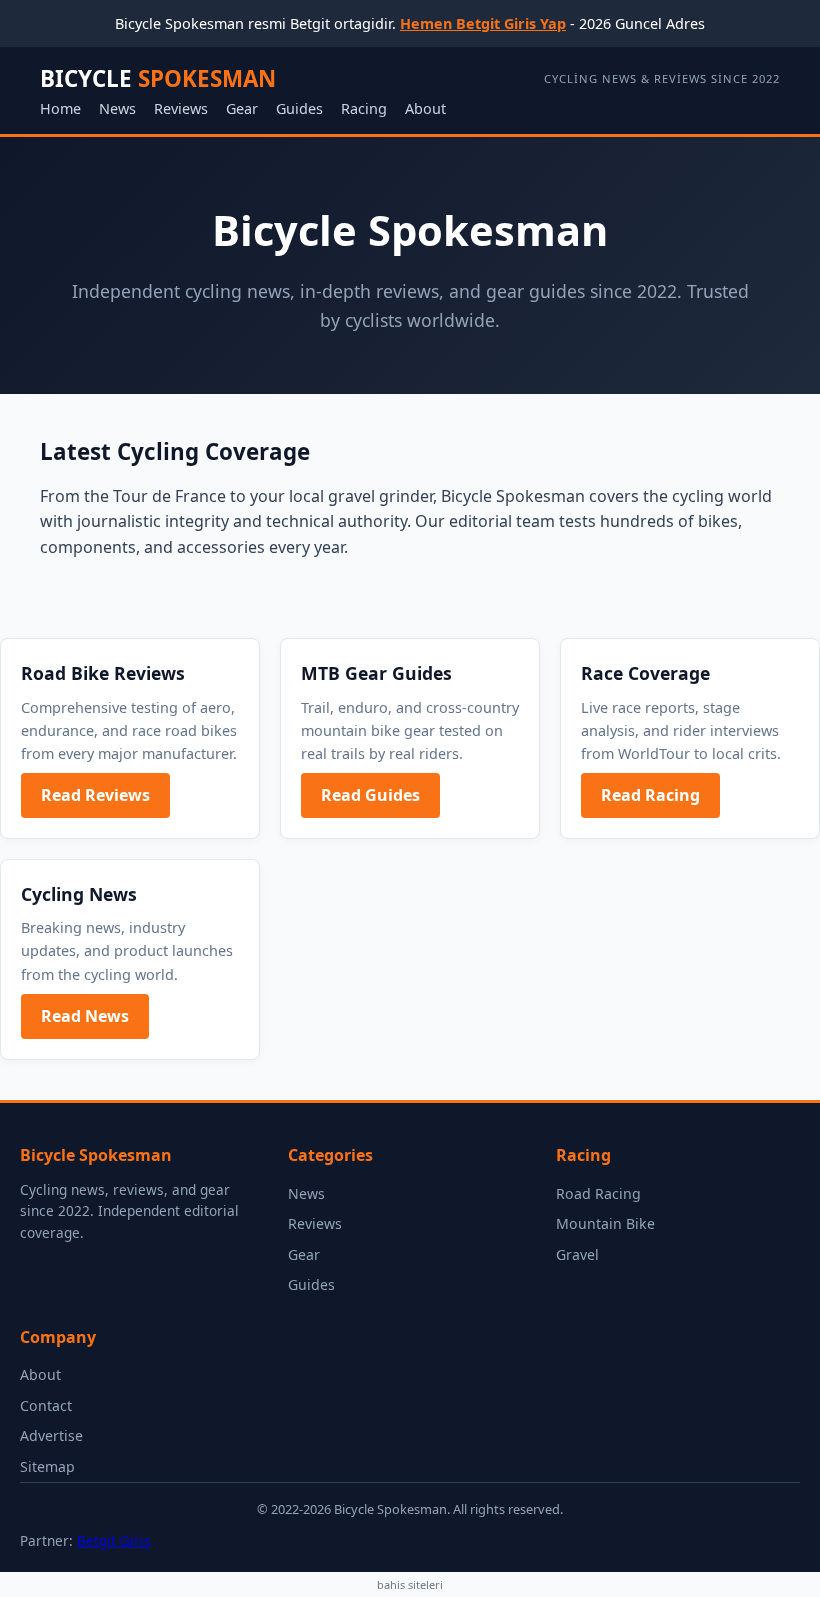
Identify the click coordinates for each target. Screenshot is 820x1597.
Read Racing (650, 795)
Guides (299, 108)
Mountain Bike (605, 1223)
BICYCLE (158, 78)
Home (60, 108)
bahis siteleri (410, 1584)
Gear (242, 108)
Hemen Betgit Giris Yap (483, 23)
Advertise (51, 1435)
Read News (85, 1016)
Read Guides (370, 795)
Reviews (181, 108)
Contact (46, 1405)
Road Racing (598, 1193)
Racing (364, 108)
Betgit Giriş (114, 1540)
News (117, 108)
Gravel (577, 1254)
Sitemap (47, 1466)
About (425, 108)
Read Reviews (95, 795)
